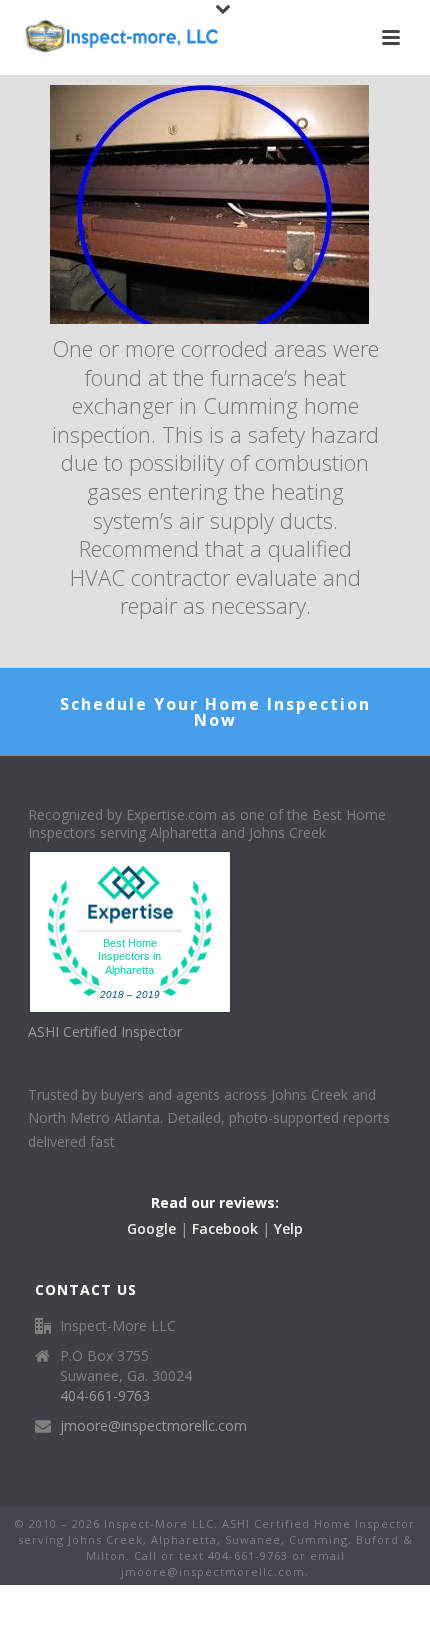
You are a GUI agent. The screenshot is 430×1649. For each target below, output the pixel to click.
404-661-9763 (105, 1396)
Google (151, 1228)
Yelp (288, 1228)
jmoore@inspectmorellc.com (153, 1426)
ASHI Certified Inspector (105, 1031)
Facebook (225, 1228)
